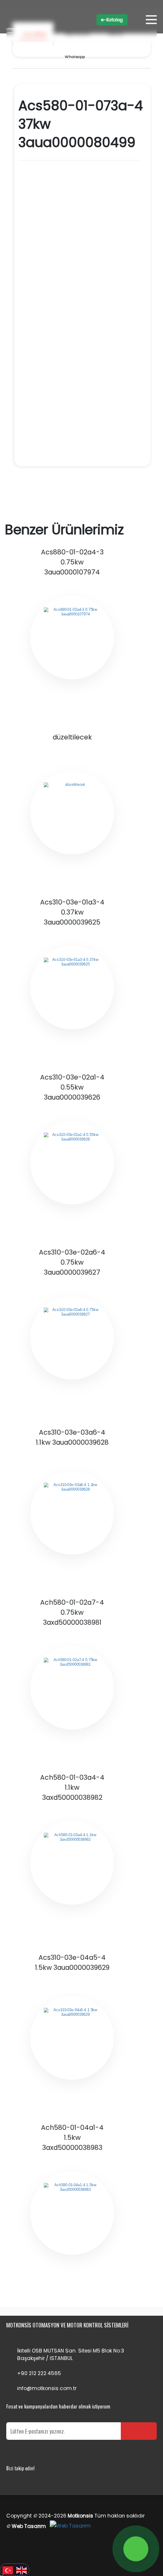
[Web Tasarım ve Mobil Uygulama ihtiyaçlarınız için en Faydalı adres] (70, 2526)
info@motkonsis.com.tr (47, 2388)
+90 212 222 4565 (39, 2373)
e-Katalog (112, 20)
